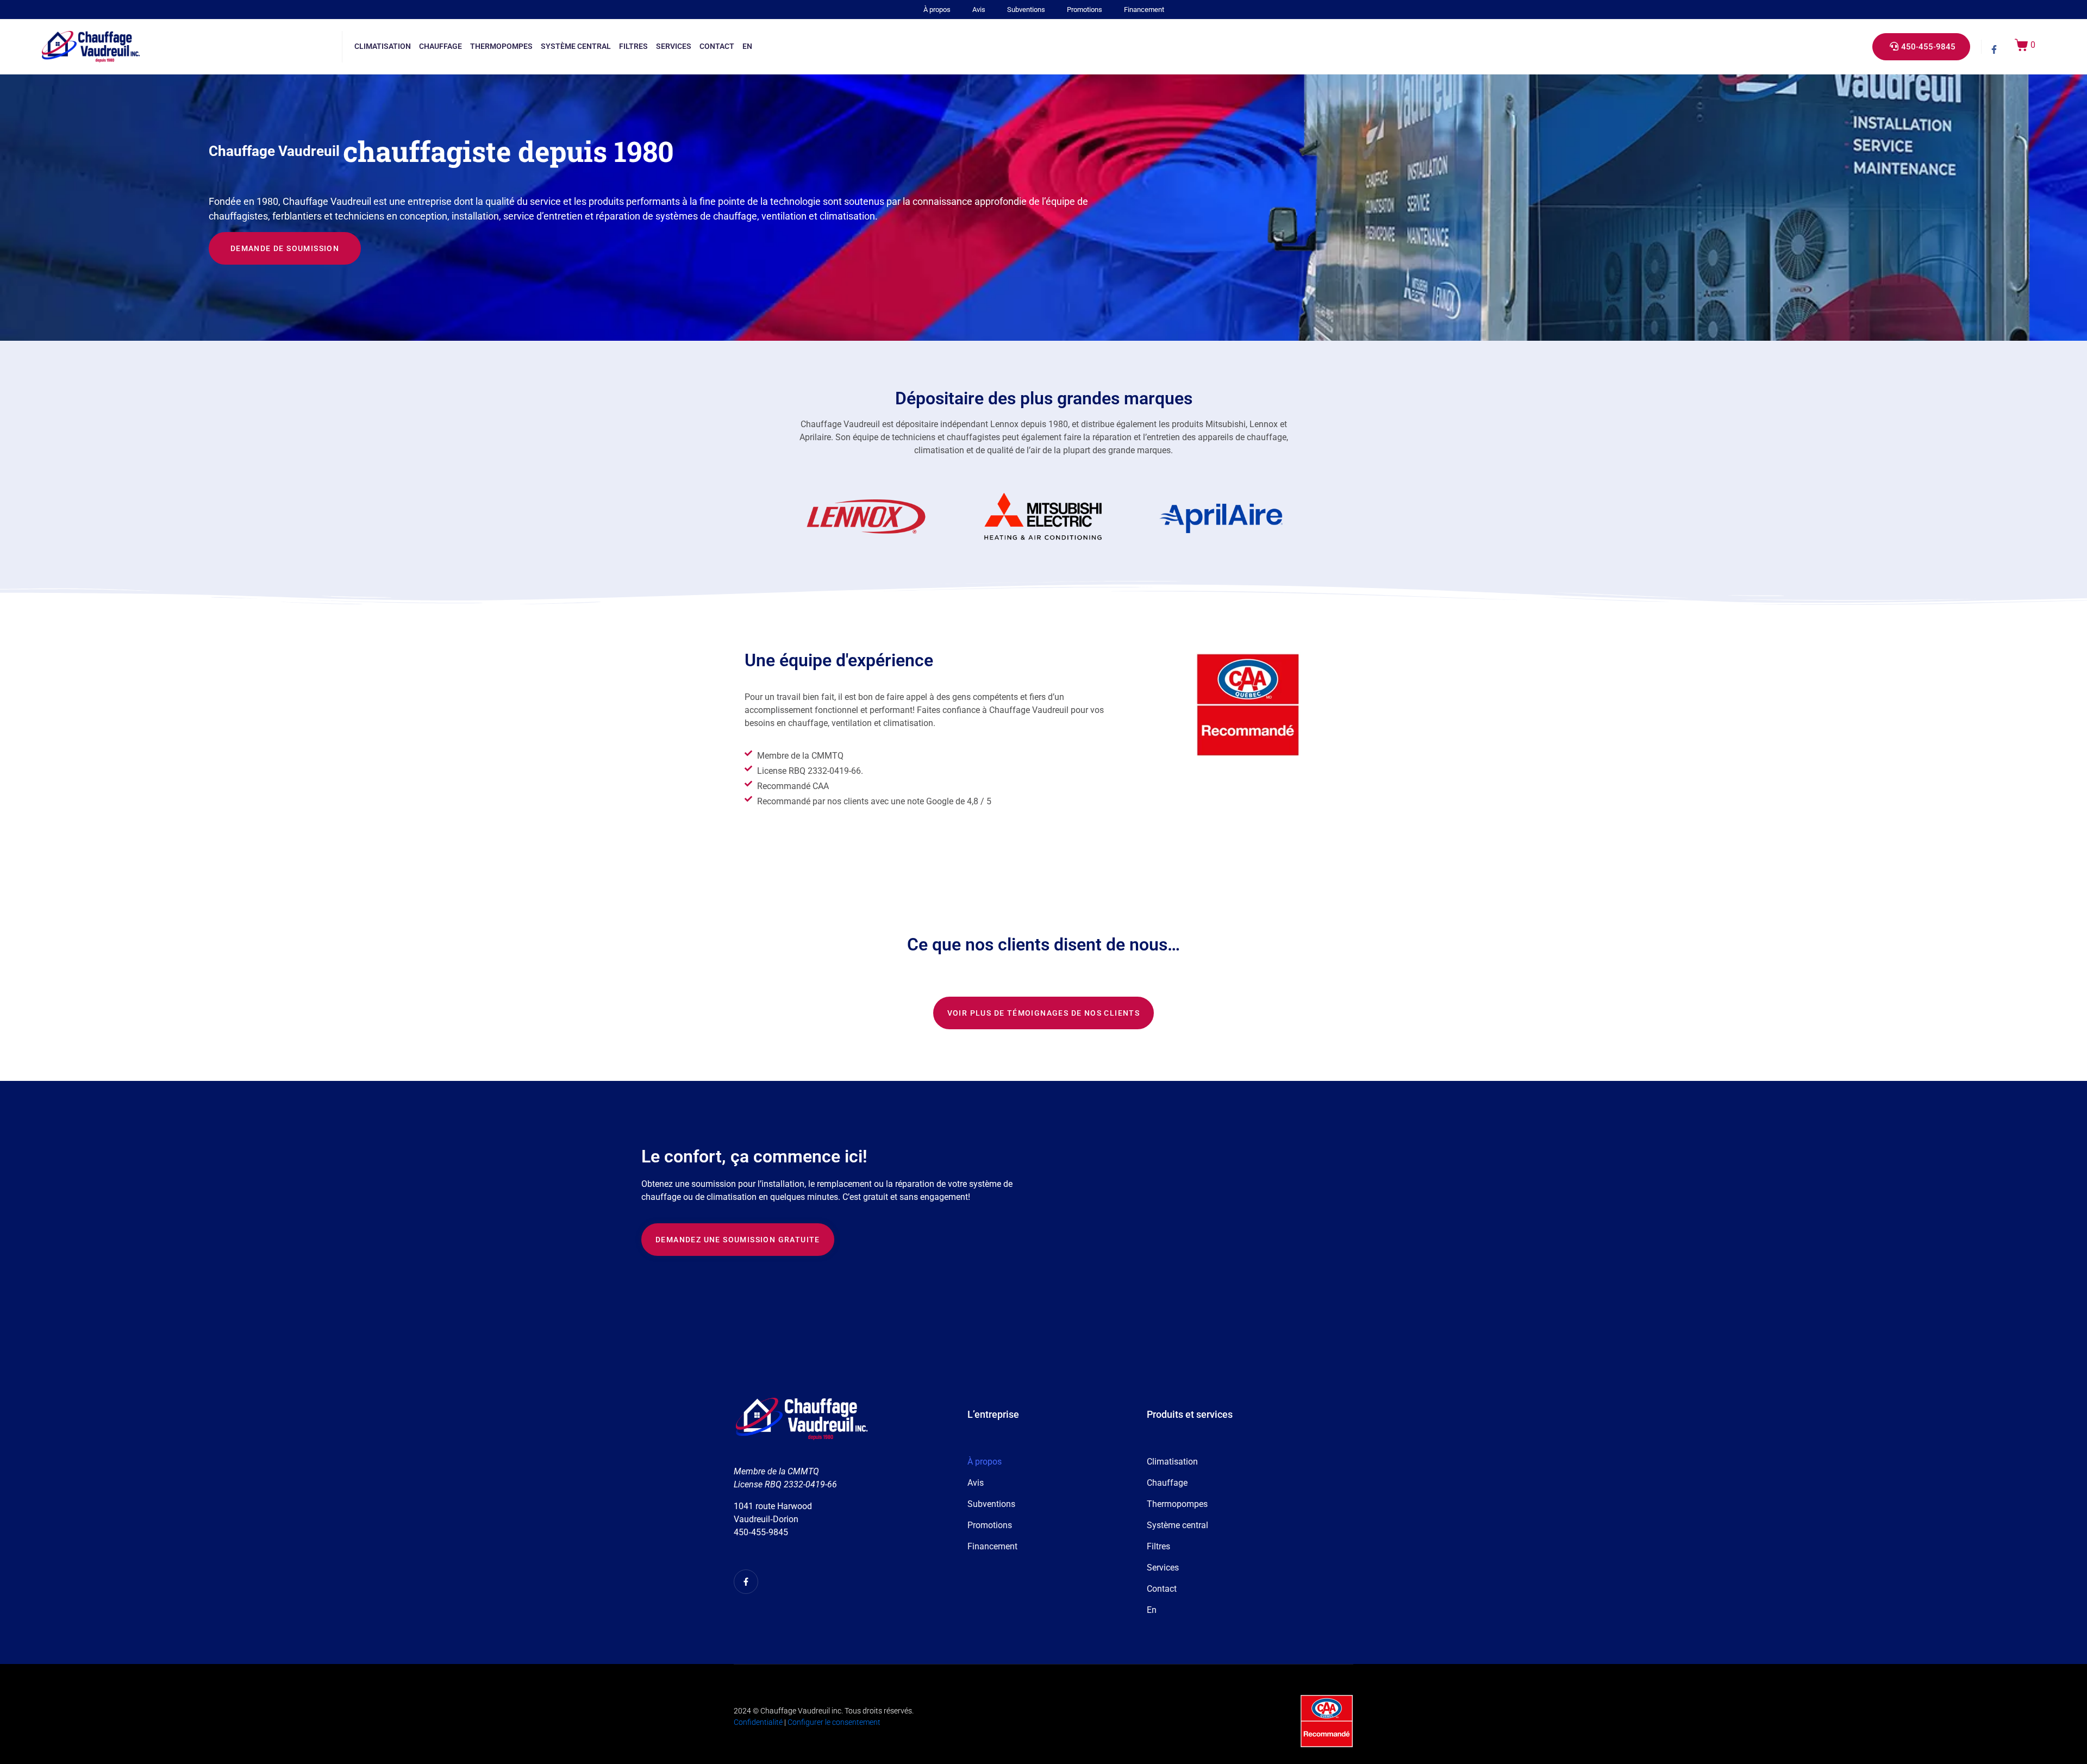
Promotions (1085, 10)
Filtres (633, 46)
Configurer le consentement (834, 1722)
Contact (717, 46)
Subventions (1026, 10)
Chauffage (440, 46)
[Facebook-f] (1994, 49)
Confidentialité (758, 1722)
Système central (576, 46)
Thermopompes (501, 46)
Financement (1144, 10)
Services (674, 46)
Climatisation (383, 46)
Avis (979, 10)
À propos (937, 10)
